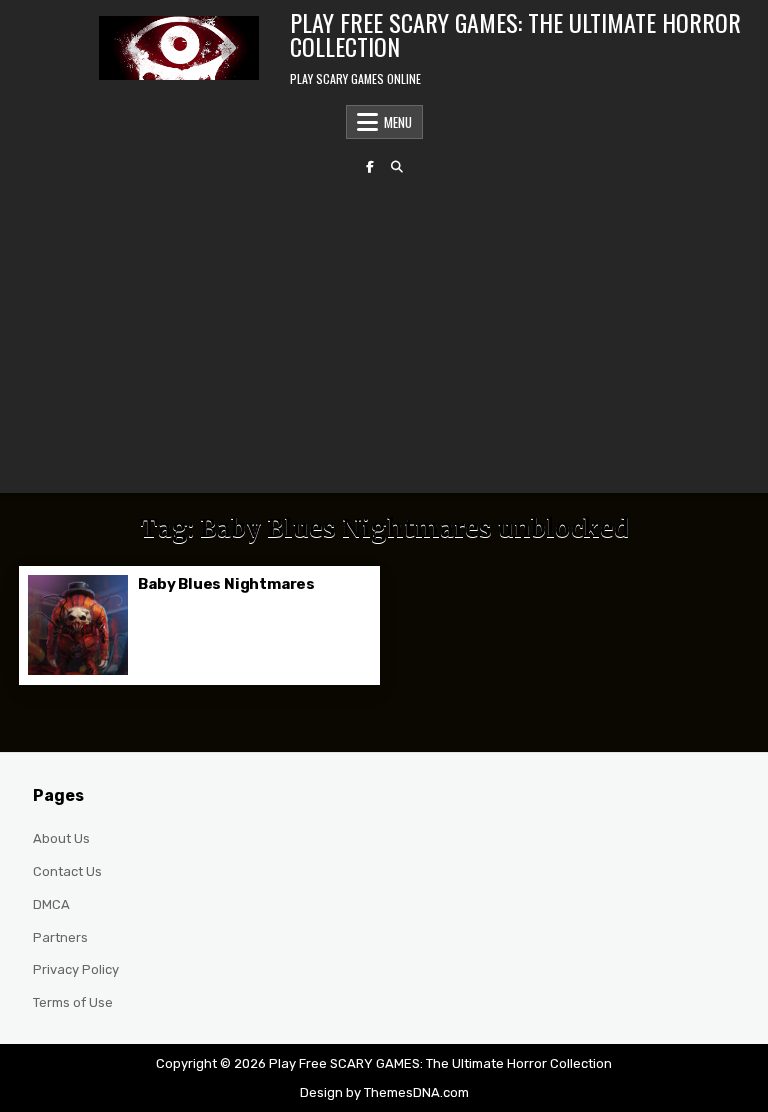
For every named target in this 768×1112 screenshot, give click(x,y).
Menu (398, 122)
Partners (60, 937)
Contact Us (67, 871)
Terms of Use (73, 1002)
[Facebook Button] (370, 167)
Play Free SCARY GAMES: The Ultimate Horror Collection (515, 34)
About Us (61, 838)
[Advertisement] (384, 333)
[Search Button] (397, 167)
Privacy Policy (76, 969)
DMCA (51, 904)
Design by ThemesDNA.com (384, 1092)
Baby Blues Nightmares (226, 584)
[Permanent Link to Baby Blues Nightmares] (78, 625)
